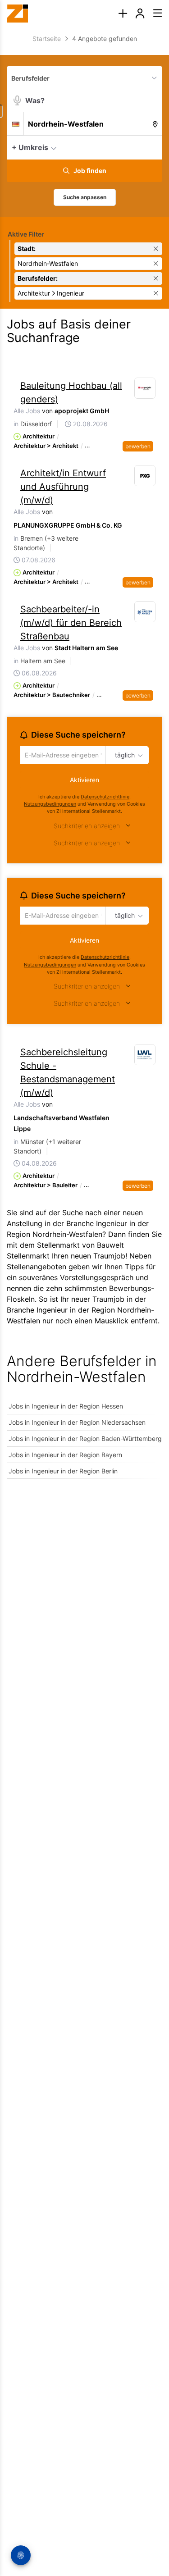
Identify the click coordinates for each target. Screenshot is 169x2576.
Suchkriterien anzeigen (87, 827)
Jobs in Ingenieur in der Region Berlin (63, 1474)
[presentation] (123, 14)
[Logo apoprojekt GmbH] (145, 388)
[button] (153, 147)
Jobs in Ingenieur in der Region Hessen (66, 1409)
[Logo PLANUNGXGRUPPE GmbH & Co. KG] (145, 476)
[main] (84, 763)
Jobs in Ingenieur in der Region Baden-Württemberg (85, 1441)
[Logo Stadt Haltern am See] (145, 612)
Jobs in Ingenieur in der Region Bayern (65, 1457)
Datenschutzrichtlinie (105, 798)
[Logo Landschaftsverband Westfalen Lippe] (145, 1058)
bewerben (138, 446)
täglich (123, 756)
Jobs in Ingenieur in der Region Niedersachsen (77, 1425)
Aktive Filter (26, 234)
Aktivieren (84, 781)
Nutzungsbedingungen (50, 805)
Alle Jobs (27, 411)
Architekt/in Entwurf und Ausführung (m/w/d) (63, 487)
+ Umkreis (30, 147)
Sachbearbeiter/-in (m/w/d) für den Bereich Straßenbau (71, 623)
